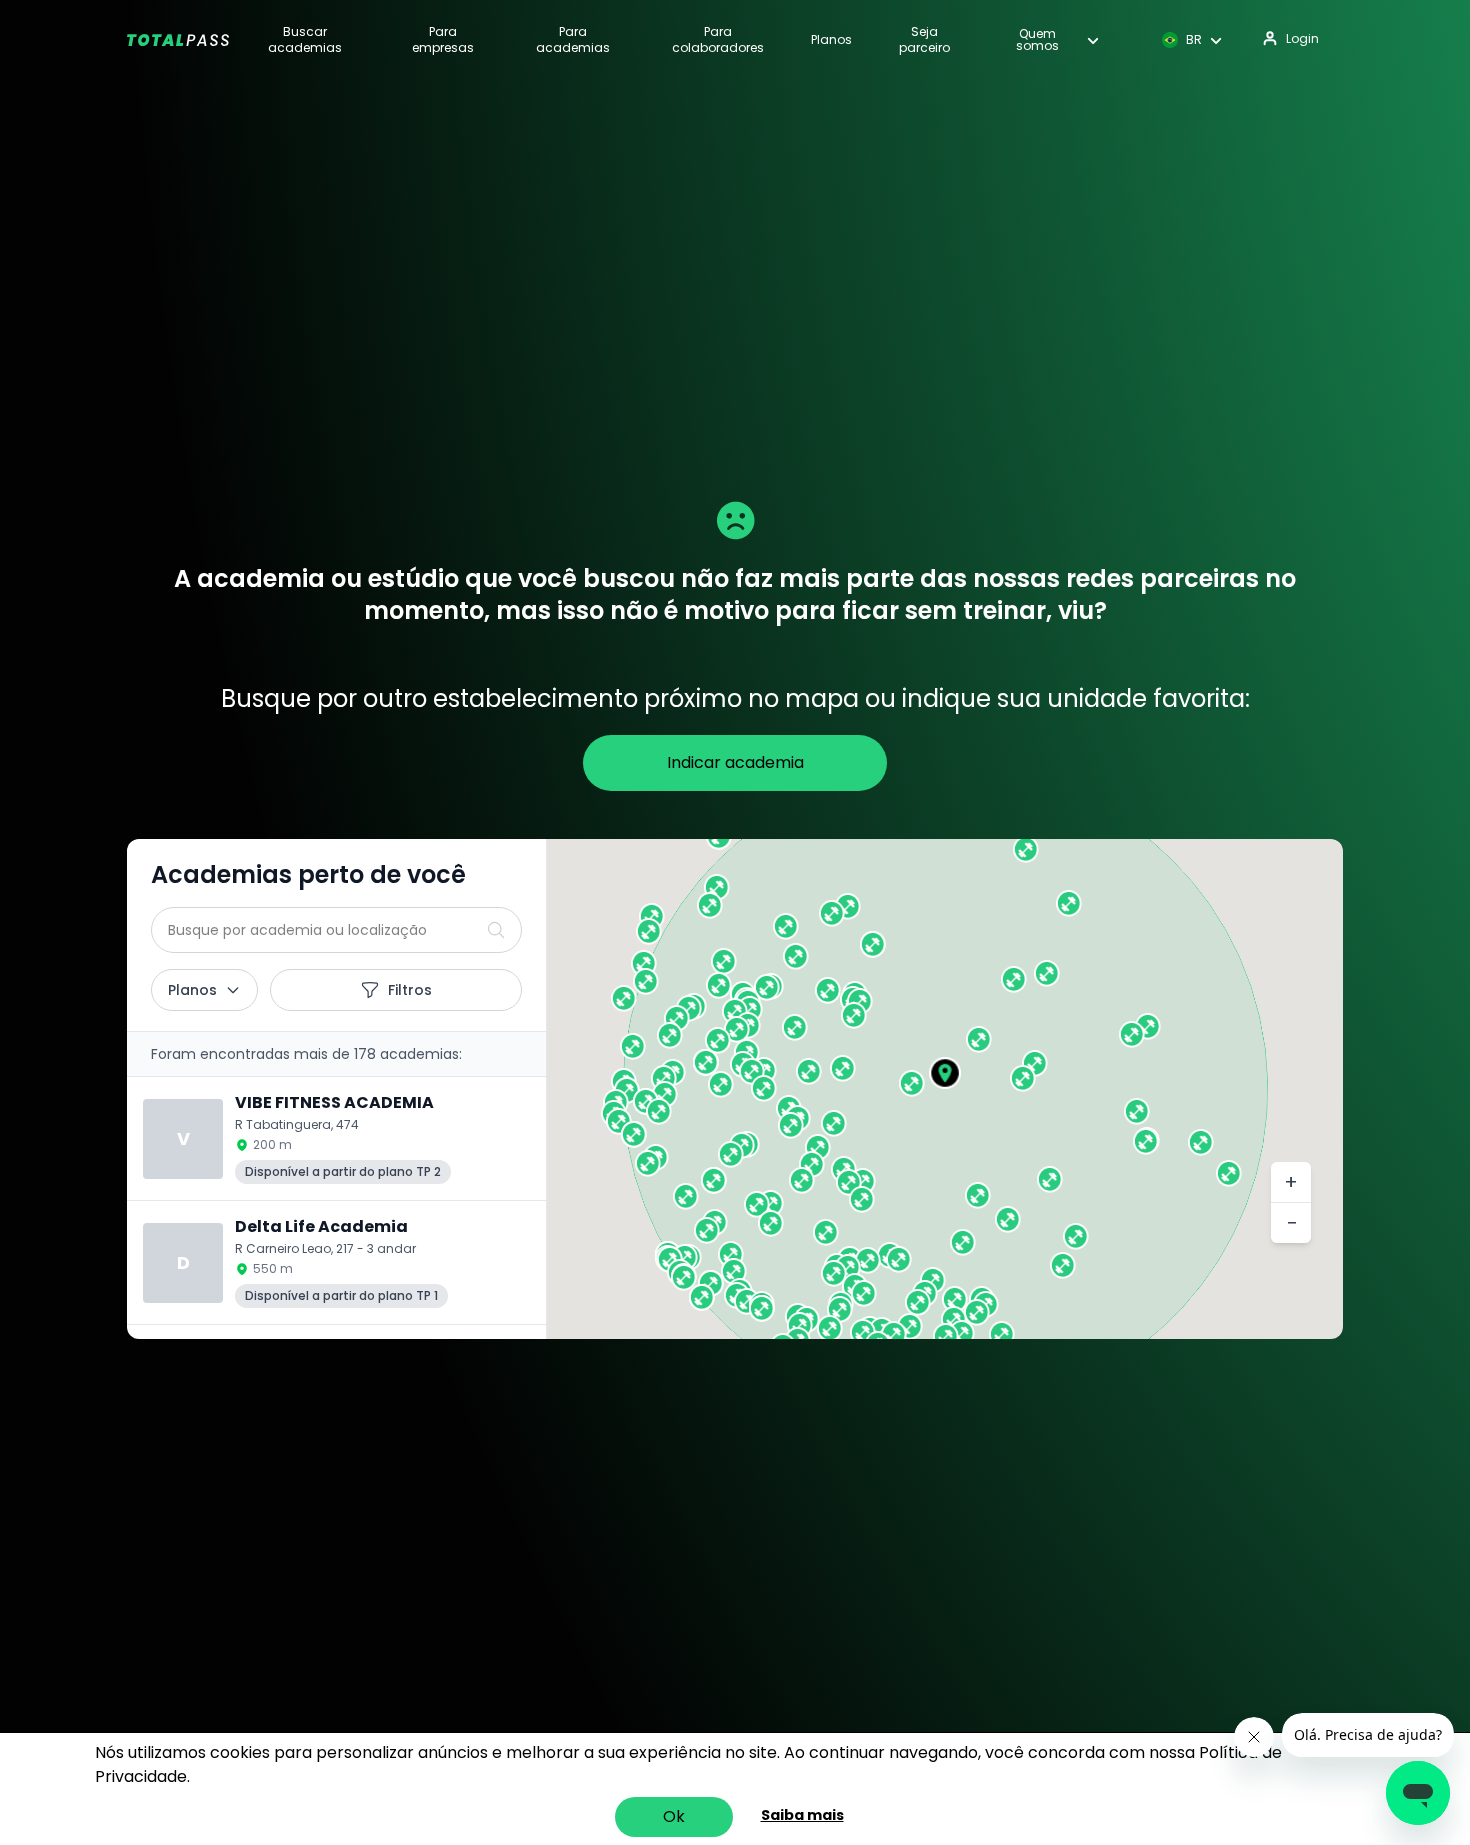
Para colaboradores (718, 40)
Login (1302, 38)
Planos (831, 40)
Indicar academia (735, 762)
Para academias (573, 40)
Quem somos (1037, 40)
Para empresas (443, 40)
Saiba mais (802, 1815)
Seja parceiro (924, 40)
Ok (674, 1816)
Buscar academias (305, 40)
